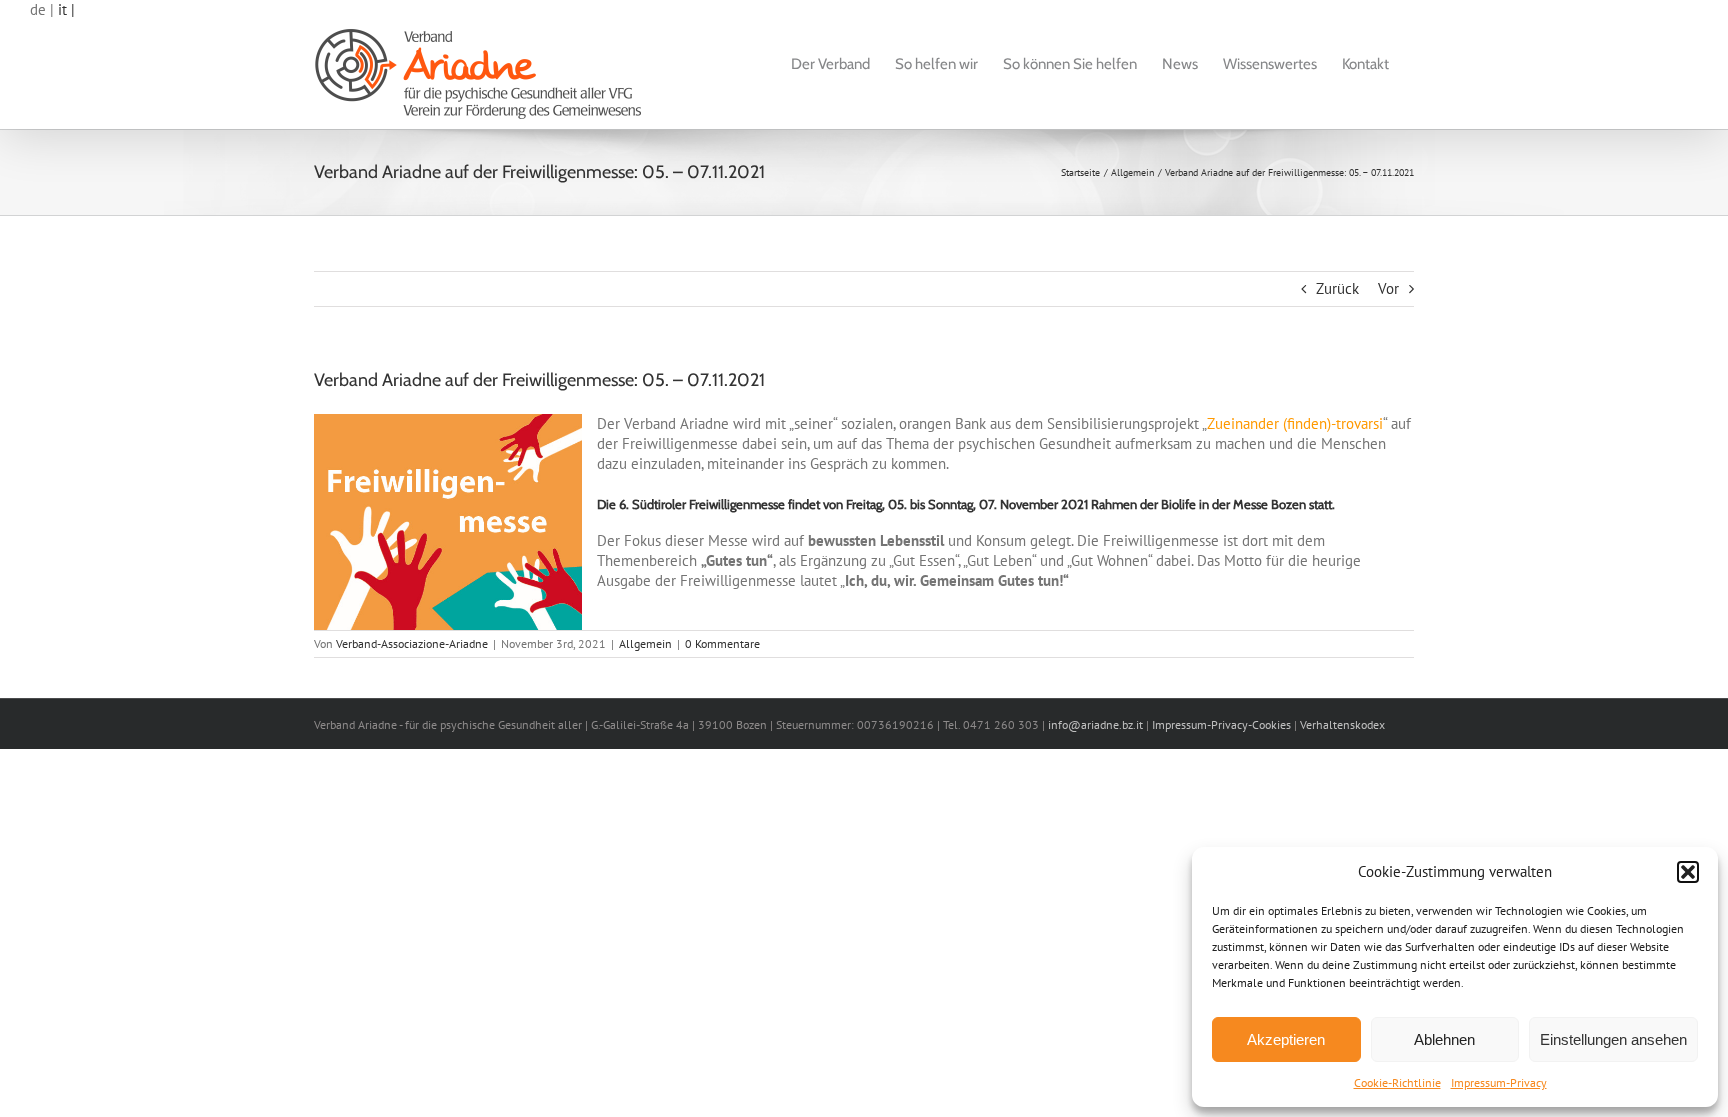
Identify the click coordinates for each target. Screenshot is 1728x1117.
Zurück (1337, 288)
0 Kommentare (722, 643)
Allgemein (645, 643)
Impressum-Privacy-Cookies (1221, 724)
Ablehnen (1444, 1039)
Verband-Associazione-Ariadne (412, 643)
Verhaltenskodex (1342, 724)
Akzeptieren (1286, 1039)
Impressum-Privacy (1499, 1082)
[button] (1688, 872)
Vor (1388, 288)
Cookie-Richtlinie (1397, 1082)
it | (66, 9)
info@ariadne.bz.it (1095, 724)
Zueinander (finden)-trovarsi (1295, 423)
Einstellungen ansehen (1613, 1039)
